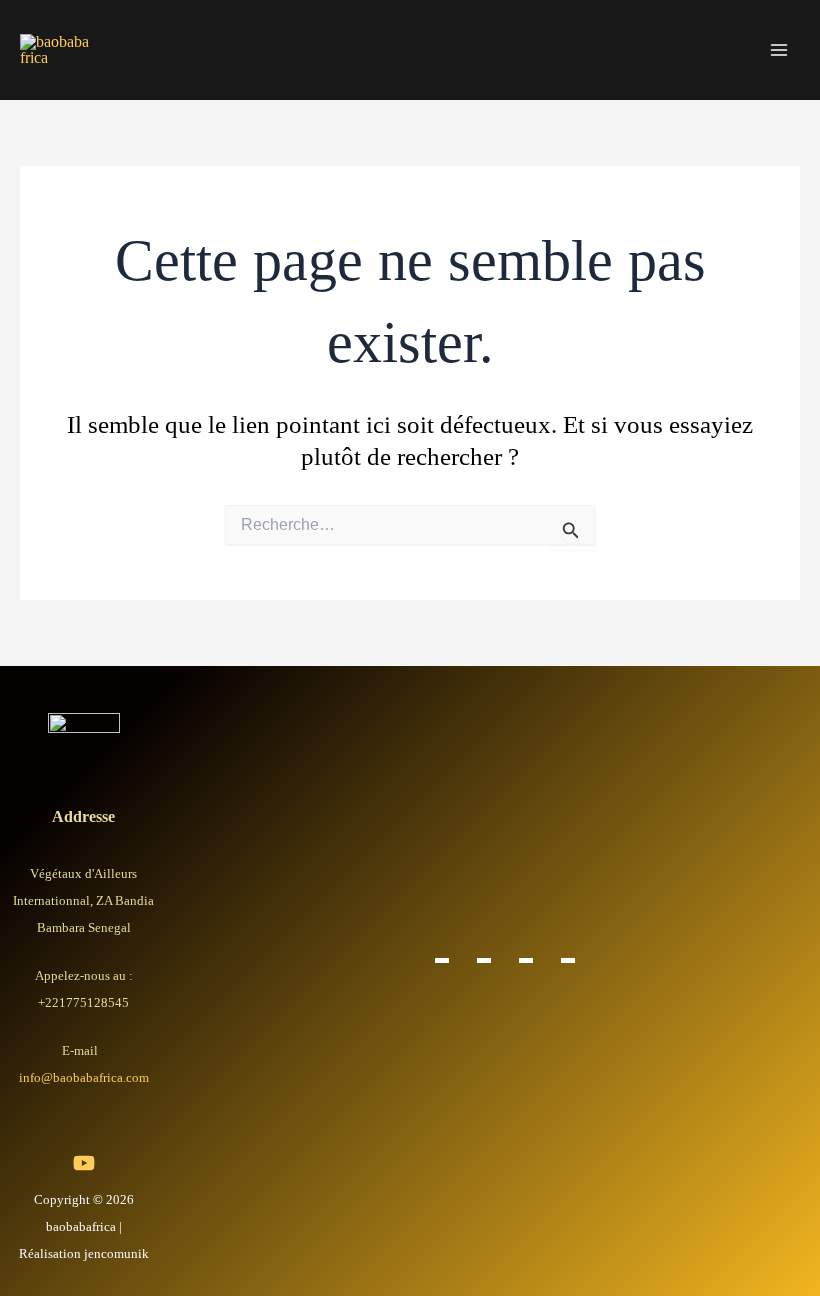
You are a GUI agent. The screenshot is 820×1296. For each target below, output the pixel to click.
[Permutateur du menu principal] (778, 50)
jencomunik (116, 1253)
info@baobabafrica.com (84, 1077)
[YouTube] (84, 1163)
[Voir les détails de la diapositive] (442, 960)
